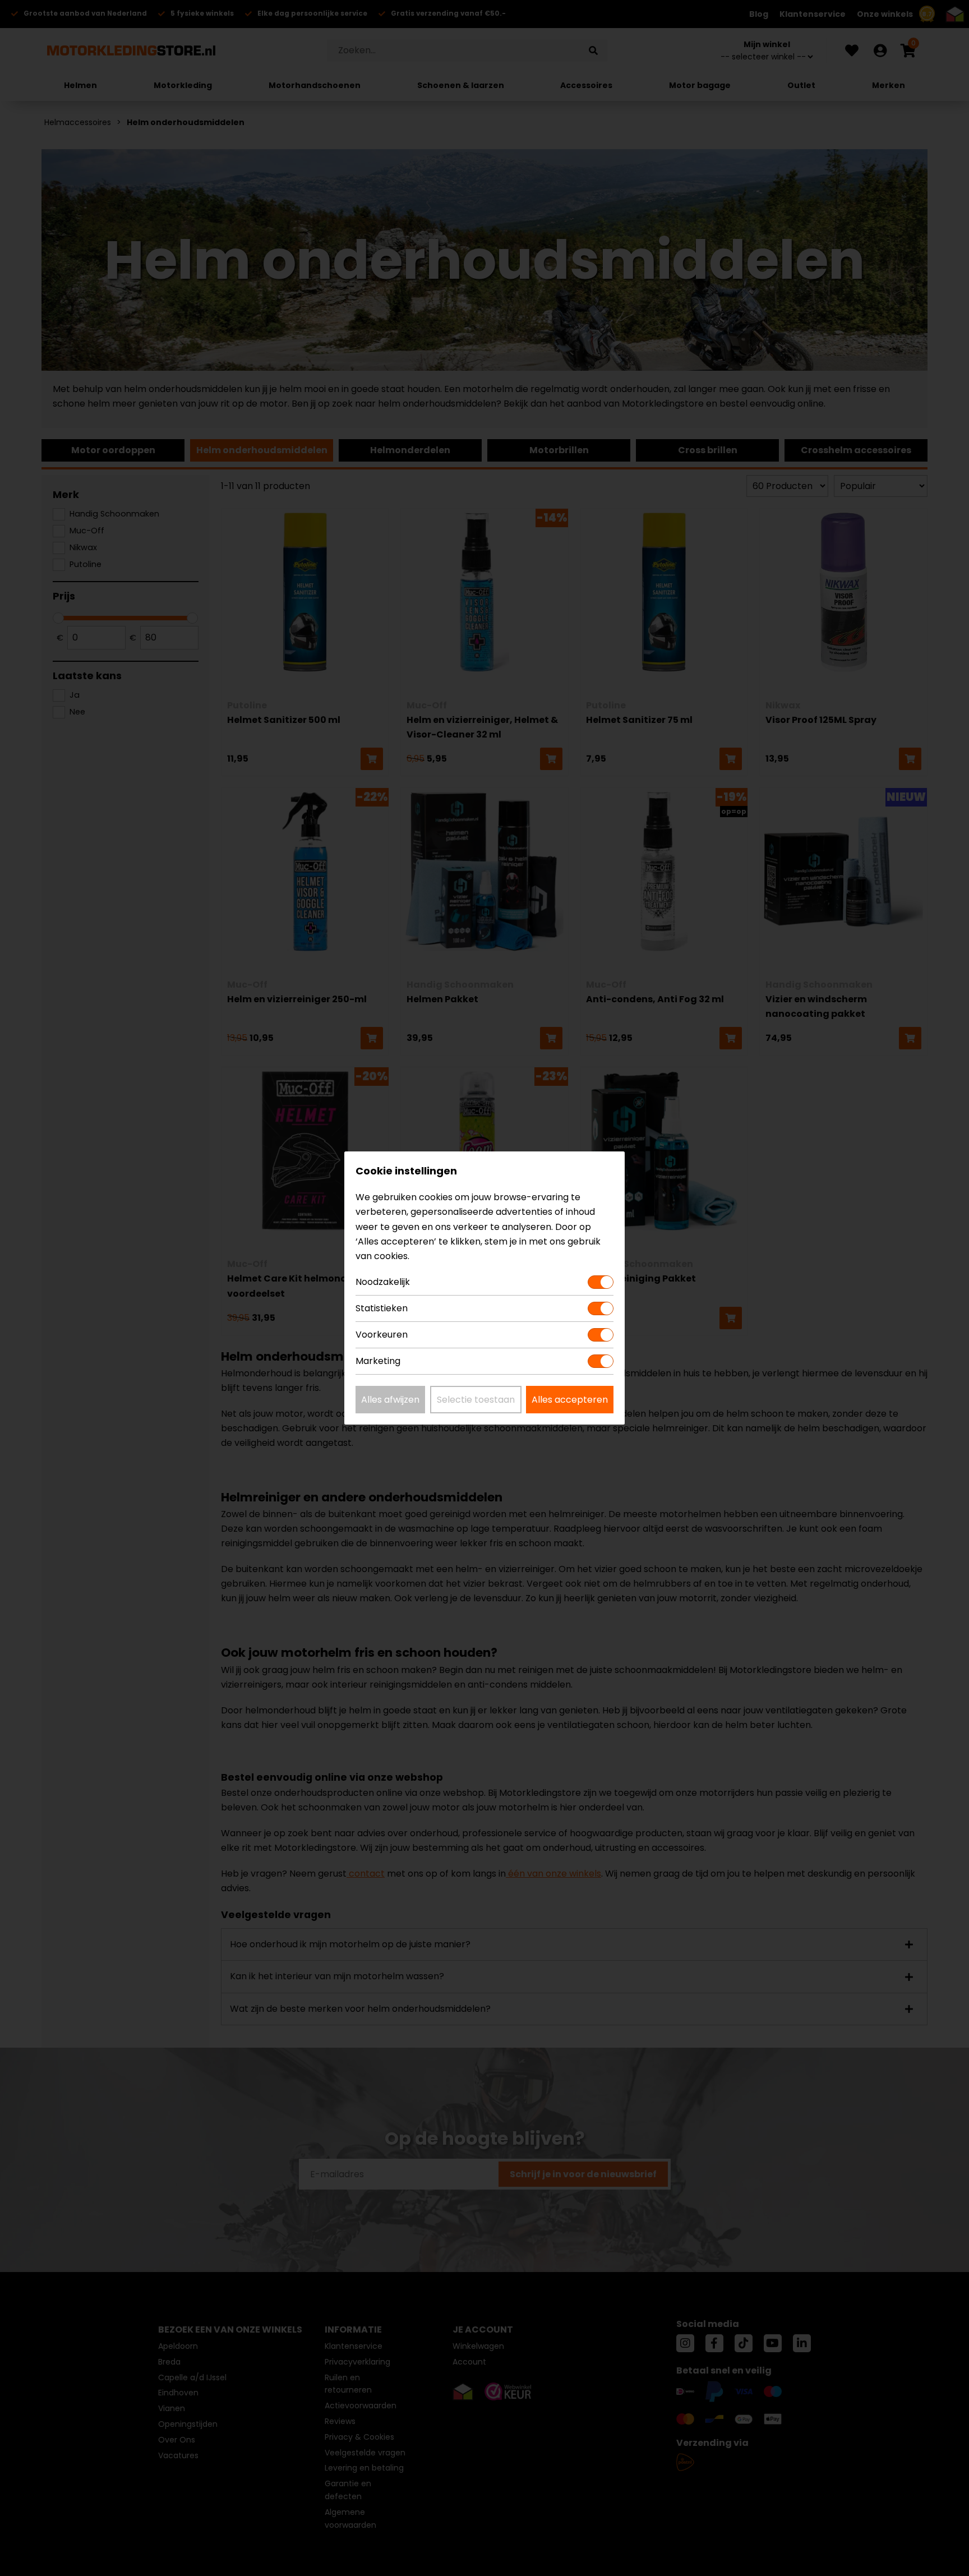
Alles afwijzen (390, 1400)
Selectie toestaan (476, 1400)
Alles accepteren (570, 1400)
